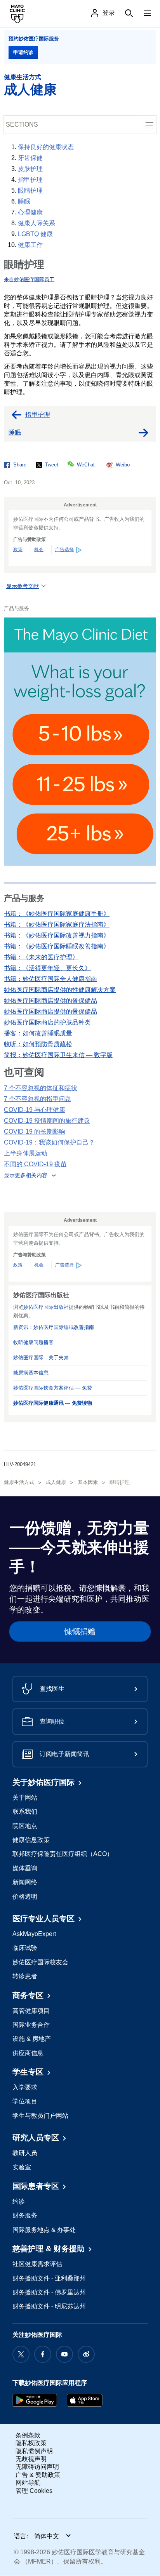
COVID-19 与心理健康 (35, 1110)
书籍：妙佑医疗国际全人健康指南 (50, 979)
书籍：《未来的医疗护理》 (41, 957)
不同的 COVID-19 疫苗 (35, 1164)
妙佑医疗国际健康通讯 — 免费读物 (53, 1403)
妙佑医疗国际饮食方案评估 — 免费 (53, 1388)
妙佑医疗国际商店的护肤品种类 (47, 1022)
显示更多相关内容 (26, 1175)
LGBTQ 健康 (35, 234)
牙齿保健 (30, 158)
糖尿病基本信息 (31, 1373)
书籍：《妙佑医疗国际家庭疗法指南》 (57, 924)
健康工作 (30, 245)
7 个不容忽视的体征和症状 (41, 1088)
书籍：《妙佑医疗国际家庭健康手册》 (57, 914)
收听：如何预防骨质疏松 (38, 1044)
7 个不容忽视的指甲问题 (37, 1099)
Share (20, 465)
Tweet (52, 465)
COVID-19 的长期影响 (35, 1131)
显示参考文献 (23, 586)
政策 (18, 550)
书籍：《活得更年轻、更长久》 (47, 968)
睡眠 (24, 201)
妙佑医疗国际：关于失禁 (41, 1358)
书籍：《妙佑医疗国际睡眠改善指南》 (57, 946)
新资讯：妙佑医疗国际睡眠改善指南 (54, 1327)
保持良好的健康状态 (46, 147)
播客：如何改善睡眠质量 (38, 1033)
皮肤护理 (30, 169)
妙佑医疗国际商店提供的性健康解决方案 (60, 990)
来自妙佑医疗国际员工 (29, 279)
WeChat (86, 465)
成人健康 (30, 89)
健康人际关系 (37, 223)
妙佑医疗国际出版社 (46, 1307)
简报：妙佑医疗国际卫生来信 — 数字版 (58, 1055)
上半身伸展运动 (26, 1153)
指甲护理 (30, 180)
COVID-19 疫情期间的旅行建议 (47, 1121)
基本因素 (88, 1482)
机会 (39, 550)
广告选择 (64, 550)
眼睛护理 (30, 190)
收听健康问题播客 (33, 1342)
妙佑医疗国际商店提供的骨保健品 (50, 1001)
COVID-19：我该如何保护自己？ (49, 1142)
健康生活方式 (23, 77)
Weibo (123, 465)
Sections (22, 124)
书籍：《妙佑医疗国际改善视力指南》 (57, 935)
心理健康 (30, 212)
